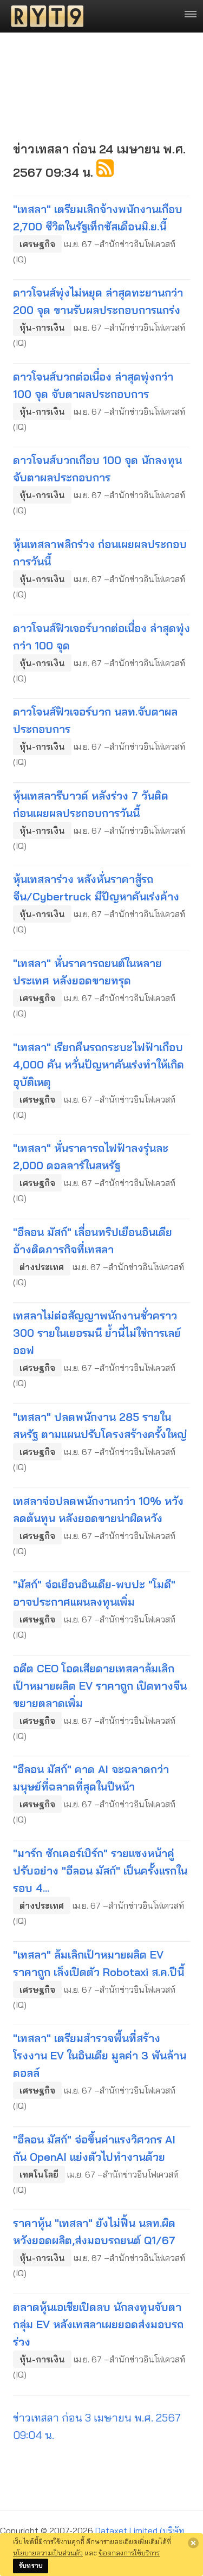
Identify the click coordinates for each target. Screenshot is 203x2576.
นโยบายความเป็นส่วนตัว (48, 2553)
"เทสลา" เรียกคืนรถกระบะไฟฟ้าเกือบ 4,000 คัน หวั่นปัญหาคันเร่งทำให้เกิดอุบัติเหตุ (99, 1064)
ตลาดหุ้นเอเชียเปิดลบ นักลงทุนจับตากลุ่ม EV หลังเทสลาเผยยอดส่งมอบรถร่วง (98, 2324)
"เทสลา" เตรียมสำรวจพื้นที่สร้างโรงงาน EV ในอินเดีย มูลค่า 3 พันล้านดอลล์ (100, 2055)
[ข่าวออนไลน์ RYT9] (44, 16)
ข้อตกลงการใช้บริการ (129, 2553)
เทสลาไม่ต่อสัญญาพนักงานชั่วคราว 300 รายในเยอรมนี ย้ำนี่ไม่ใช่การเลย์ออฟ (97, 1333)
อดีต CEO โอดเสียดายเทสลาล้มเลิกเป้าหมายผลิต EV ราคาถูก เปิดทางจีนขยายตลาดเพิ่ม (100, 1686)
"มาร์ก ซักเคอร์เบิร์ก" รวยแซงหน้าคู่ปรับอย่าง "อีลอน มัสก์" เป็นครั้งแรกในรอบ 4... (100, 1870)
